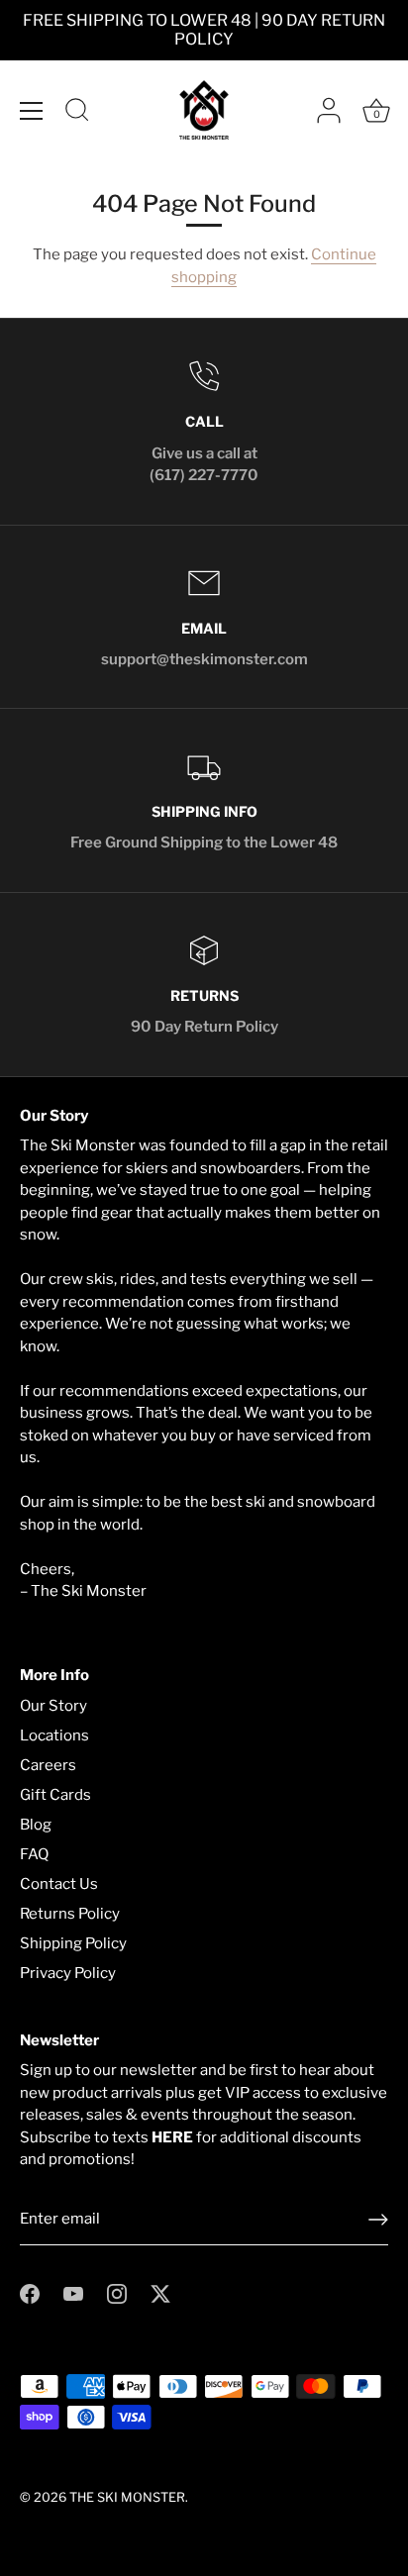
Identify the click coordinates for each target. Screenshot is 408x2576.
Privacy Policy (68, 1973)
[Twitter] (160, 2293)
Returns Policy (70, 1914)
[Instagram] (117, 2293)
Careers (48, 1765)
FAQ (34, 1854)
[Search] (77, 113)
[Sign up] (378, 2220)
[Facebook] (30, 2293)
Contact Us (59, 1884)
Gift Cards (55, 1795)
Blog (36, 1825)
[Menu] (32, 111)
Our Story (53, 1706)
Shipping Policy (73, 1943)
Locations (54, 1735)
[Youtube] (73, 2293)
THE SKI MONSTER (127, 2497)
